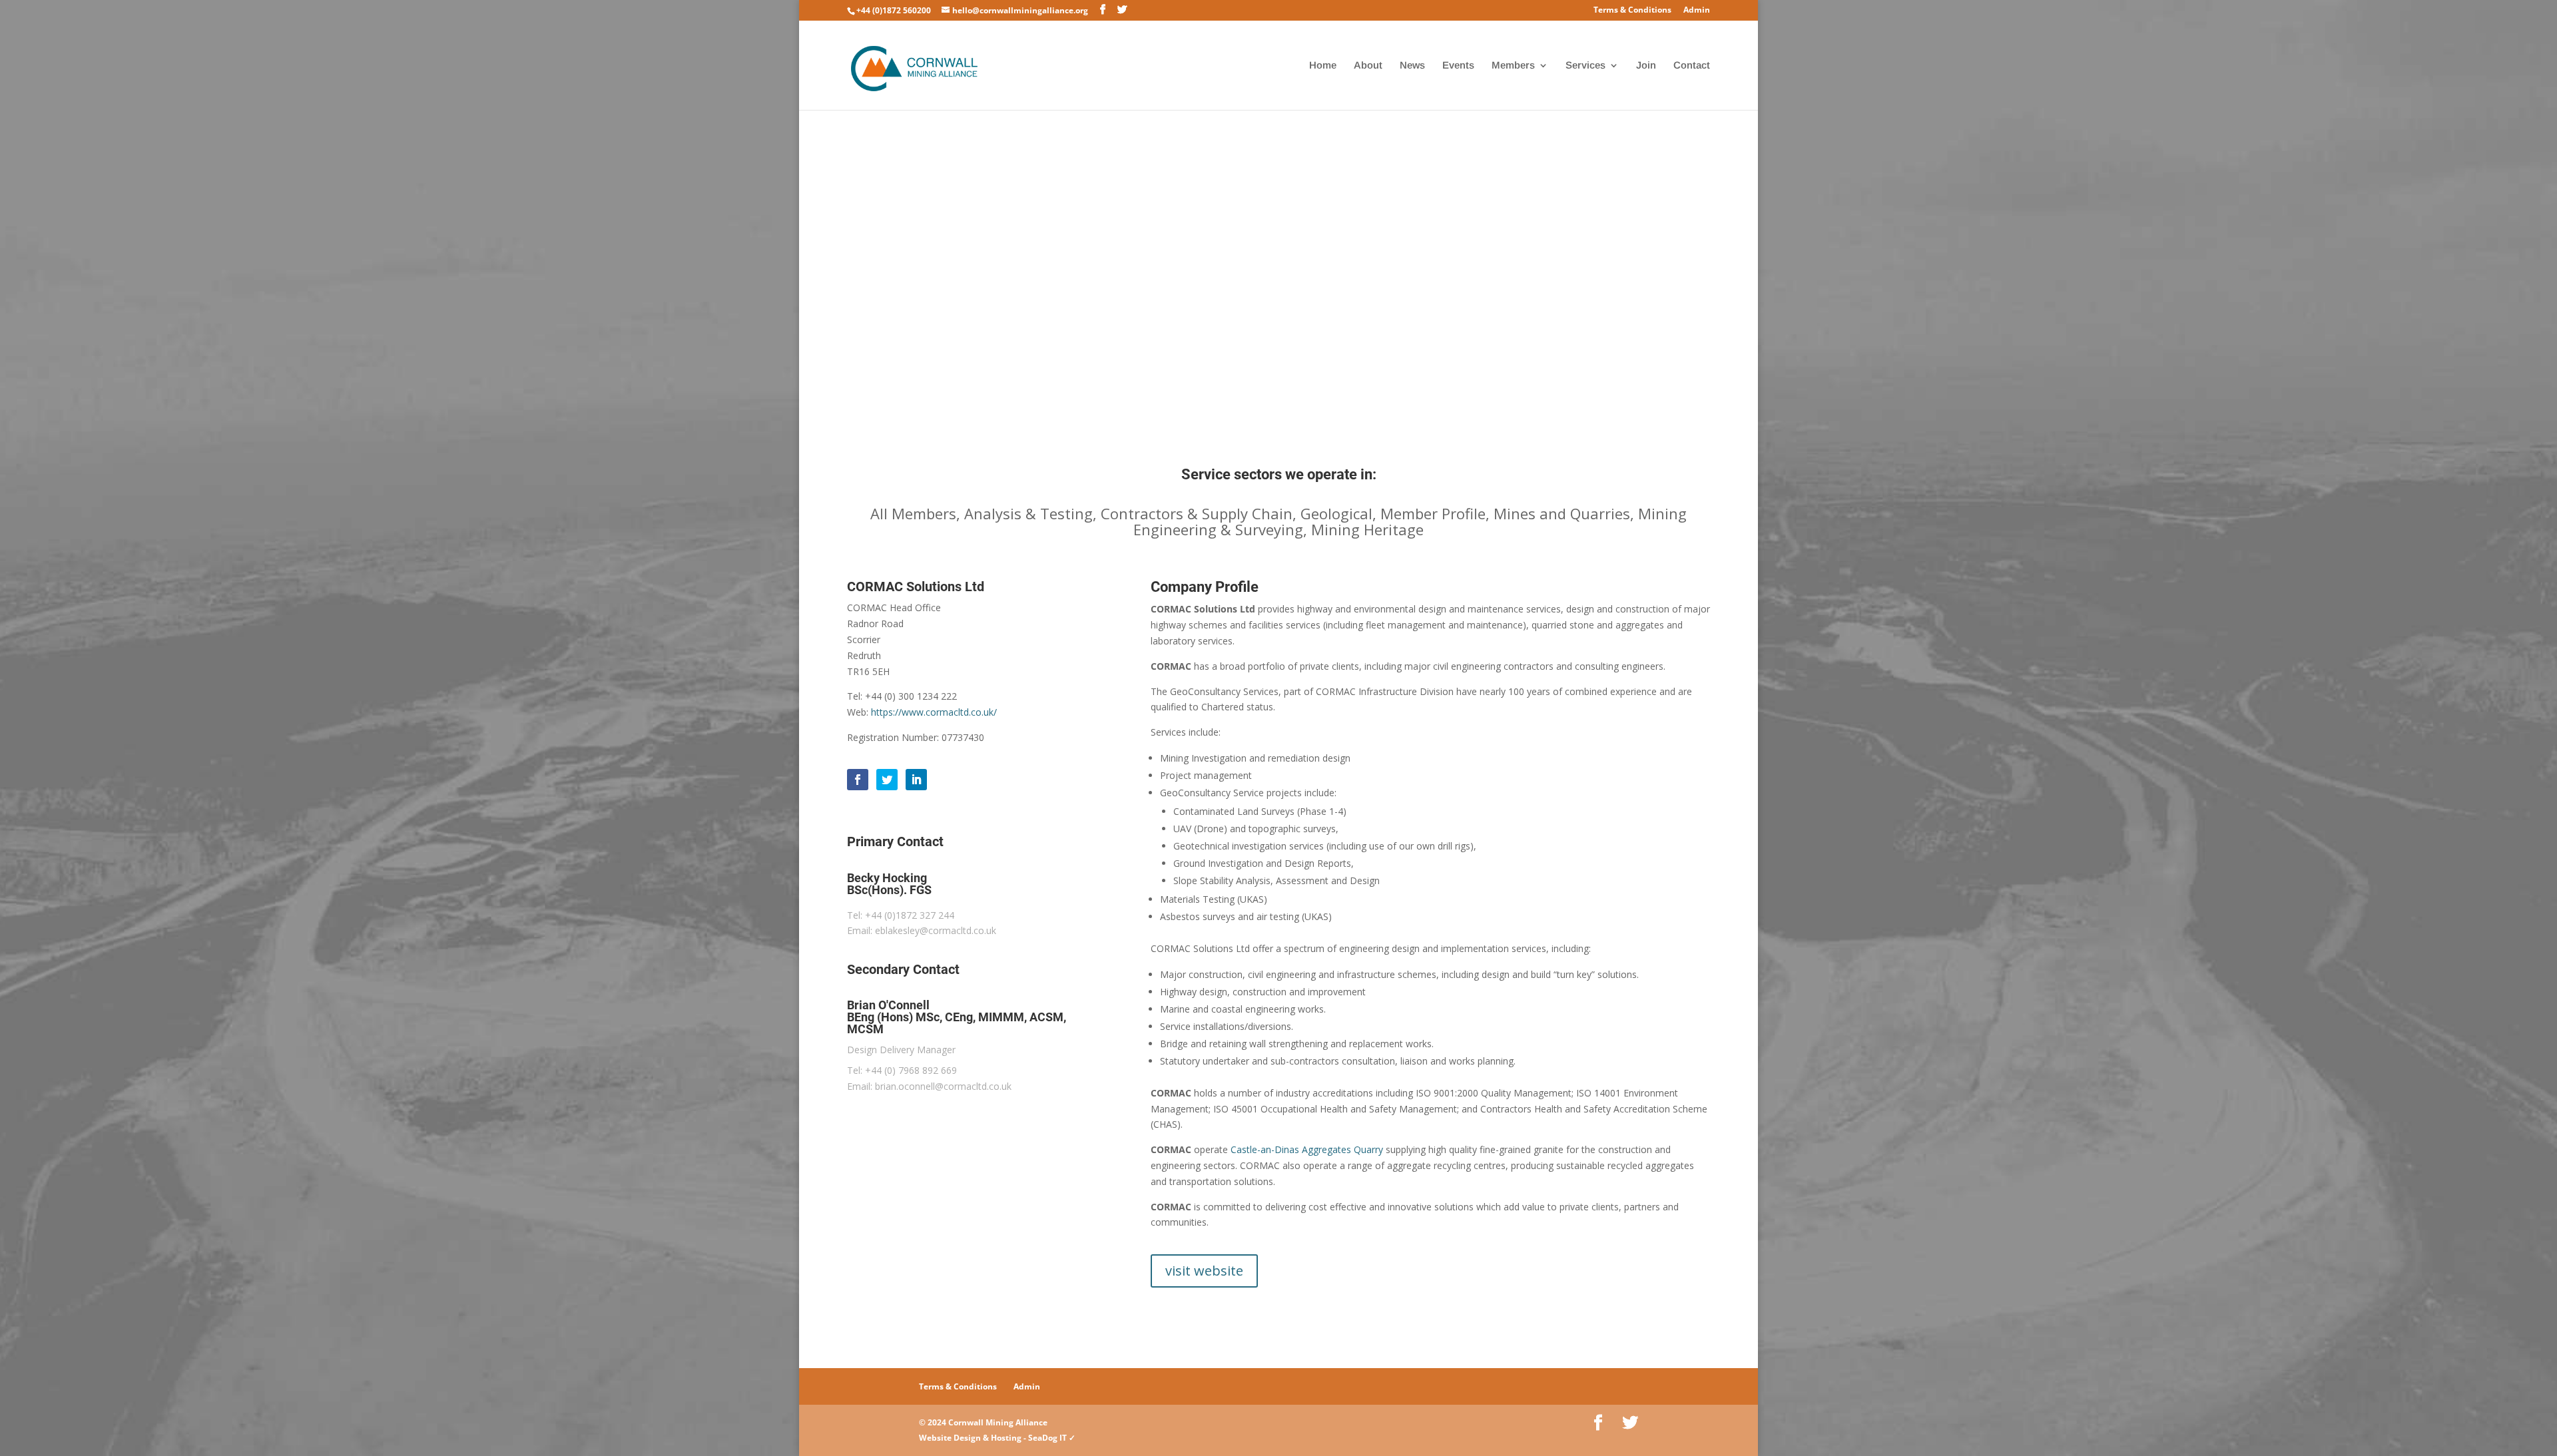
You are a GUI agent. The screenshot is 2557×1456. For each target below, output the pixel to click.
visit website (1204, 1271)
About (1368, 66)
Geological (1336, 513)
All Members (913, 513)
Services (1585, 66)
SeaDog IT (1047, 1438)
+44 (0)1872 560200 (894, 10)
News (1412, 66)
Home (1323, 66)
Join (1646, 66)
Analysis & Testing (1028, 513)
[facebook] (858, 780)
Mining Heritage (1367, 529)
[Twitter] (887, 780)
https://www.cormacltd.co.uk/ (934, 712)
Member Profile (1433, 513)
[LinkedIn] (916, 780)
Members (1513, 66)
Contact (1692, 66)
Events (1458, 66)
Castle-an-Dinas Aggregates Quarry (1307, 1149)
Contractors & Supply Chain (1197, 513)
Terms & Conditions (1632, 11)
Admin (1697, 11)
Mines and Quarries (1562, 513)
